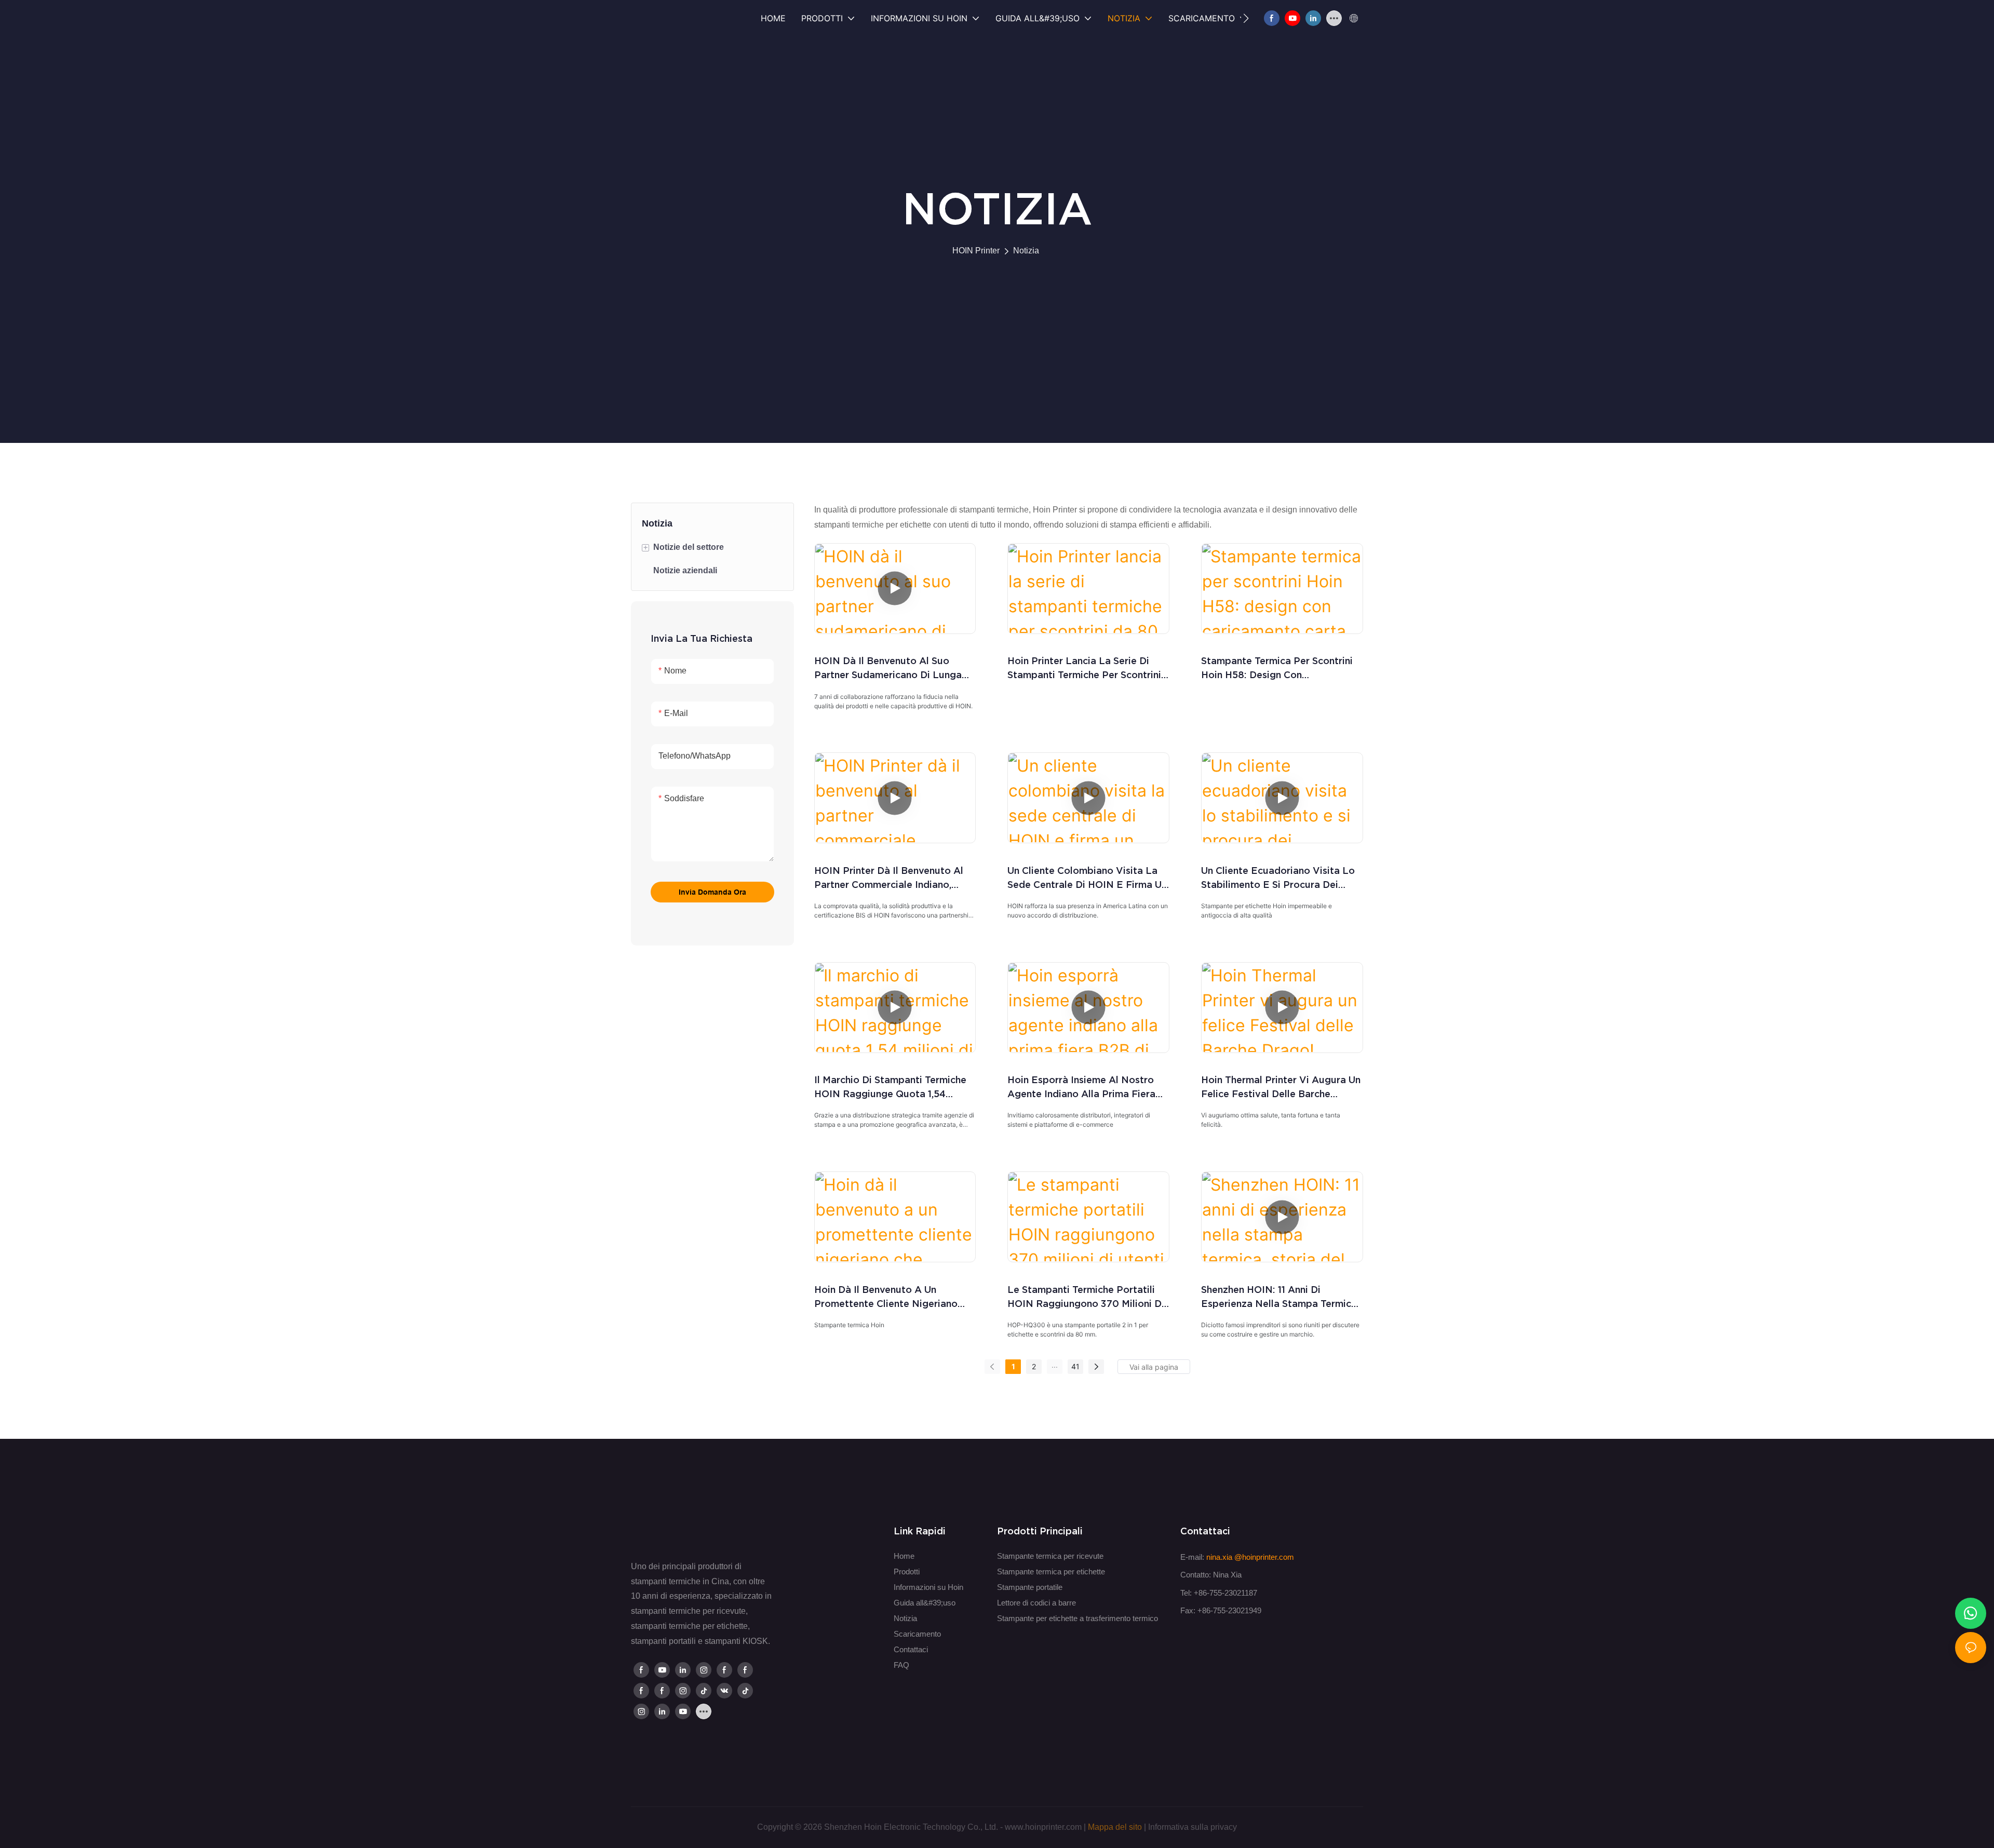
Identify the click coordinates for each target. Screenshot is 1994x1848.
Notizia (1026, 251)
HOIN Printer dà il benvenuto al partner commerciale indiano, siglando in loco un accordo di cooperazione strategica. (889, 878)
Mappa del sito (1115, 1827)
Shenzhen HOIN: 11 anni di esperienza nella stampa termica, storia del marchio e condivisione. (1281, 1297)
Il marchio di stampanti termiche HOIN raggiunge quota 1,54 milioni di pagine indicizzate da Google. (890, 1088)
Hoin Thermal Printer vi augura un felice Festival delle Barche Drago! (1281, 1088)
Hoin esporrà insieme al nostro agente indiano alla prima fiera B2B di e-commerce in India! (1081, 1088)
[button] (1246, 18)
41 (1075, 1366)
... (1055, 1365)
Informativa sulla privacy (1193, 1827)
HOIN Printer (976, 251)
